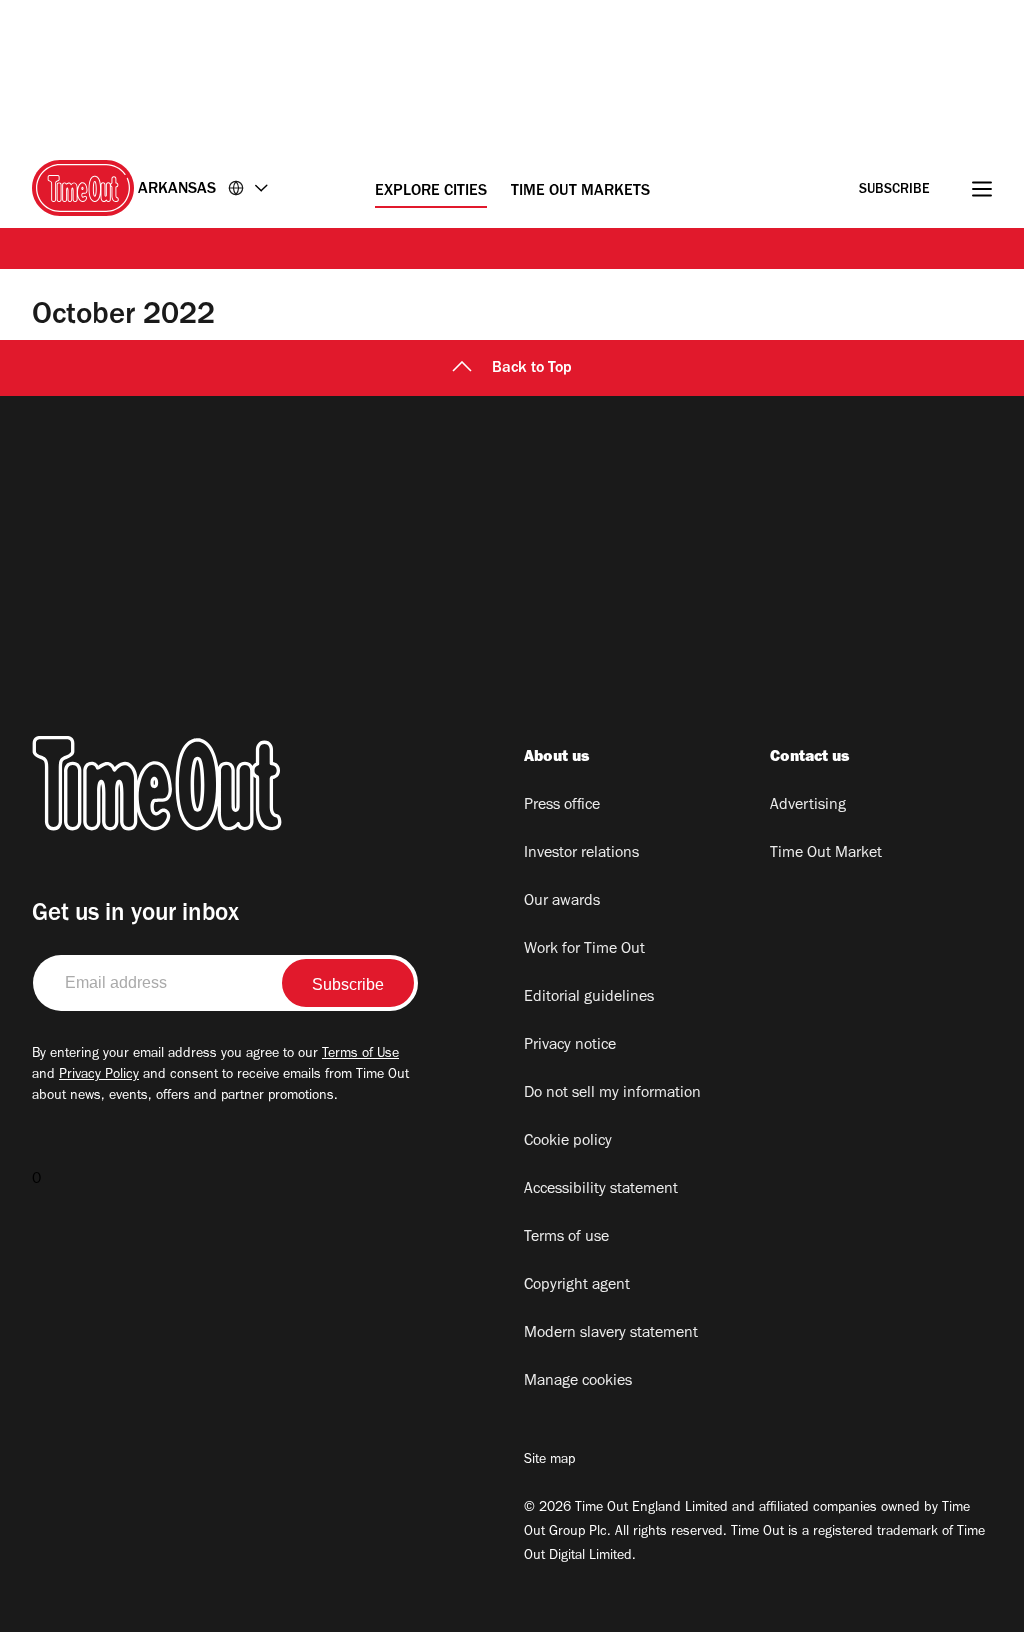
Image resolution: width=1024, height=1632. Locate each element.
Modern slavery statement (611, 1334)
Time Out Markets (580, 192)
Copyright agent (577, 1286)
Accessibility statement (601, 1190)
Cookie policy (568, 1142)
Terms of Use (360, 1055)
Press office (562, 806)
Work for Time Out (584, 950)
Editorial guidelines (589, 998)
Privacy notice (570, 1046)
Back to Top (532, 369)
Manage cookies (578, 1382)
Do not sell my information (612, 1094)
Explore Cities (431, 192)
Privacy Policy (99, 1076)
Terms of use (566, 1238)
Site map (549, 1461)
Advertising (808, 806)
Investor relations (581, 854)
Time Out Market (826, 854)
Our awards (562, 902)
